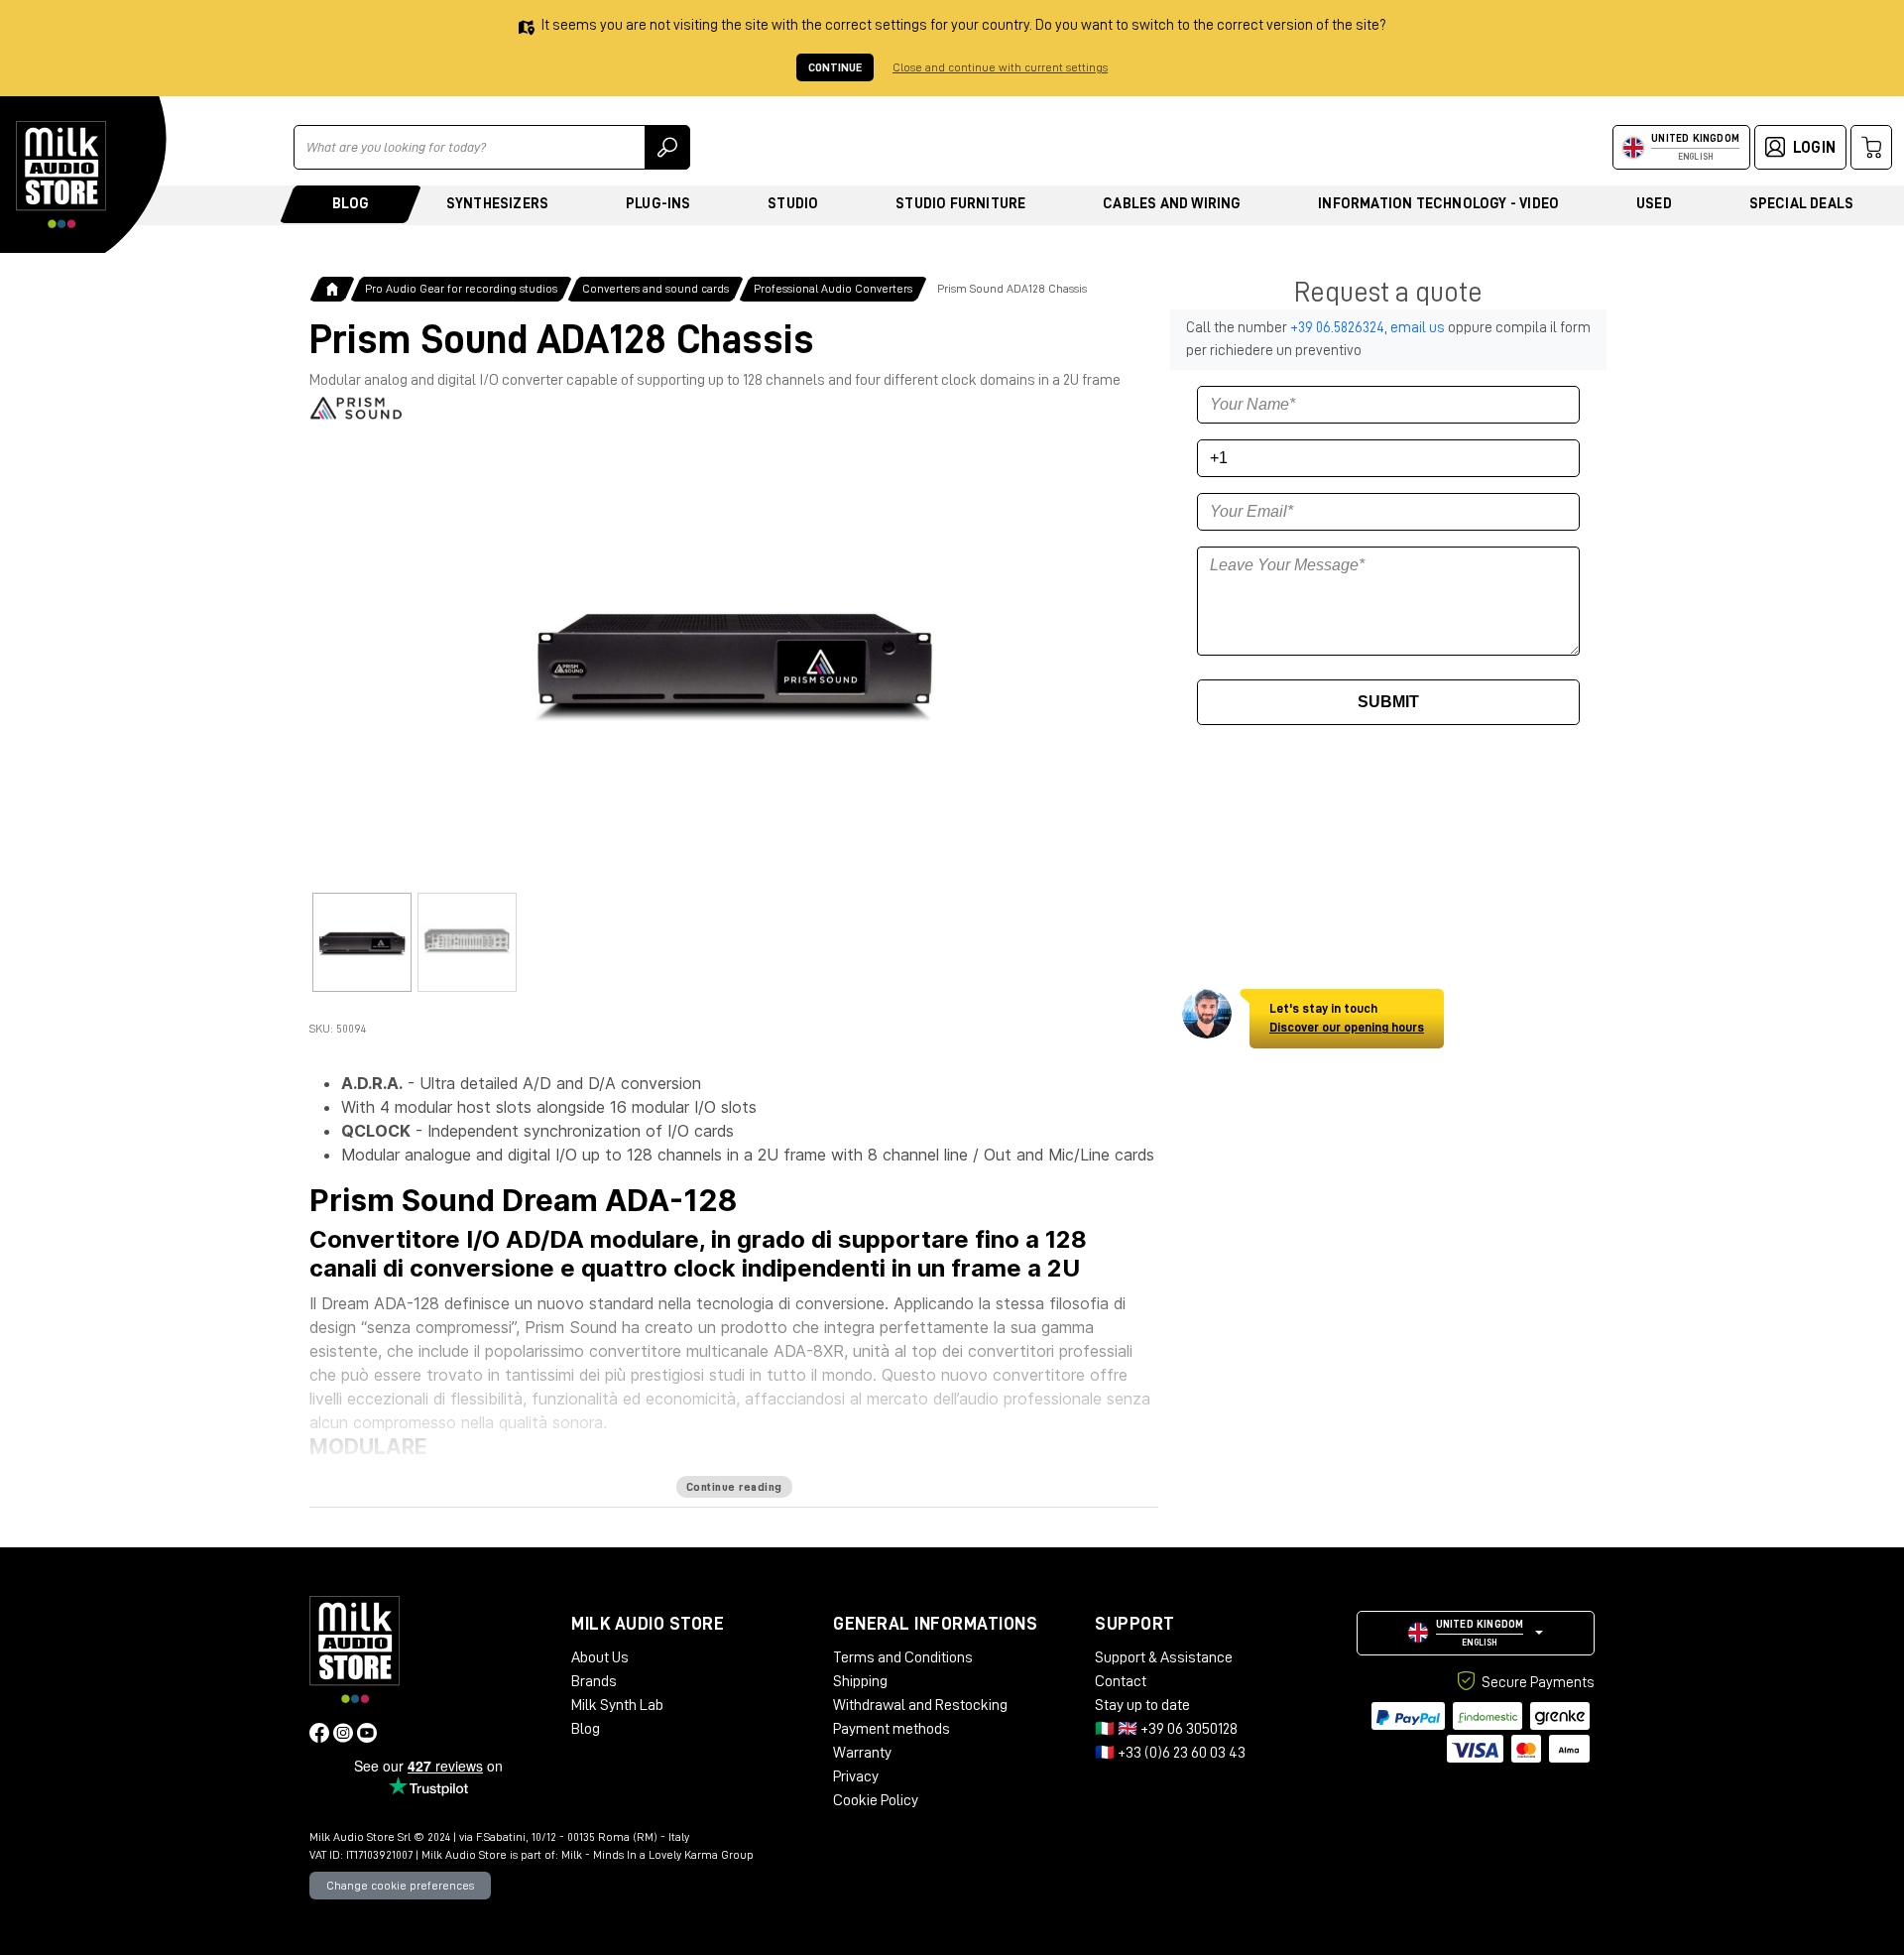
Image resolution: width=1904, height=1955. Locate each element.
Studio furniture (960, 204)
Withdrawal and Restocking (920, 1705)
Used (1654, 204)
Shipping (860, 1681)
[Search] (667, 147)
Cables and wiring (1172, 204)
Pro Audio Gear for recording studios (461, 289)
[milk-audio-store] (61, 175)
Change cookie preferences (400, 1886)
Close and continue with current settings (1000, 67)
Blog (351, 204)
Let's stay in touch (1347, 1018)
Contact (1121, 1681)
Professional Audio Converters (833, 289)
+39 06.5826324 (1337, 328)
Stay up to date (1142, 1705)
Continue (835, 67)
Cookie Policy (876, 1800)
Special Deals (1802, 204)
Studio (793, 204)
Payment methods (892, 1729)
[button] (1476, 1633)
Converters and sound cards (655, 289)
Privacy (856, 1776)
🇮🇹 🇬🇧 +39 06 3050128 (1166, 1729)
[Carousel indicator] (362, 942)
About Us (600, 1657)
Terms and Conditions (903, 1657)
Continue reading (734, 1487)
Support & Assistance (1164, 1657)
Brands (594, 1681)
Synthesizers (497, 204)
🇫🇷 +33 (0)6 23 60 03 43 (1170, 1753)
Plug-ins (658, 204)
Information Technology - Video (1438, 204)
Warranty (862, 1753)
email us (1418, 328)
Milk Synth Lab (617, 1705)
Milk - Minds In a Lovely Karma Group (657, 1855)
